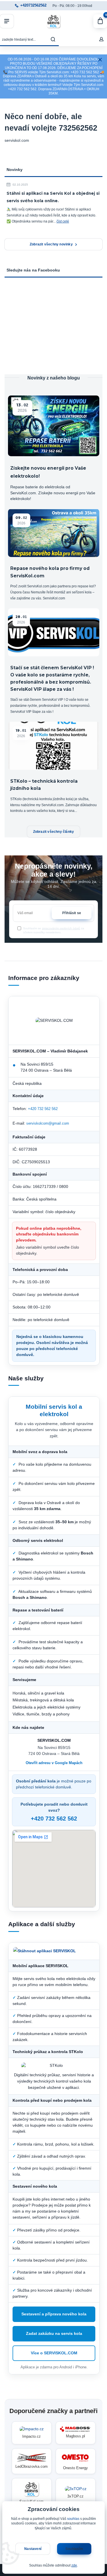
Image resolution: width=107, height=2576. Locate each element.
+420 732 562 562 (43, 1109)
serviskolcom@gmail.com (48, 1123)
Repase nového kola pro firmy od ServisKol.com (50, 572)
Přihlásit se (72, 913)
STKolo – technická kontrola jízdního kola (44, 785)
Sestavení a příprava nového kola (54, 2314)
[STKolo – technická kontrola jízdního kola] (54, 746)
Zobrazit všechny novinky (51, 244)
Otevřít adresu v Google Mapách (54, 1763)
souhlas (73, 2519)
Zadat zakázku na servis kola (54, 2334)
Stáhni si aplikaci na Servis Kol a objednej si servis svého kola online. (53, 197)
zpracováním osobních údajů (61, 928)
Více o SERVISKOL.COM (54, 2353)
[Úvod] (54, 21)
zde (74, 2565)
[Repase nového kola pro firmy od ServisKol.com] (54, 533)
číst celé (63, 221)
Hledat (53, 39)
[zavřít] (100, 60)
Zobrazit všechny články (54, 832)
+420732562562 (33, 5)
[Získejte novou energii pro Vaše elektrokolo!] (54, 426)
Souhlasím (74, 2549)
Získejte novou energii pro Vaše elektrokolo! (48, 472)
